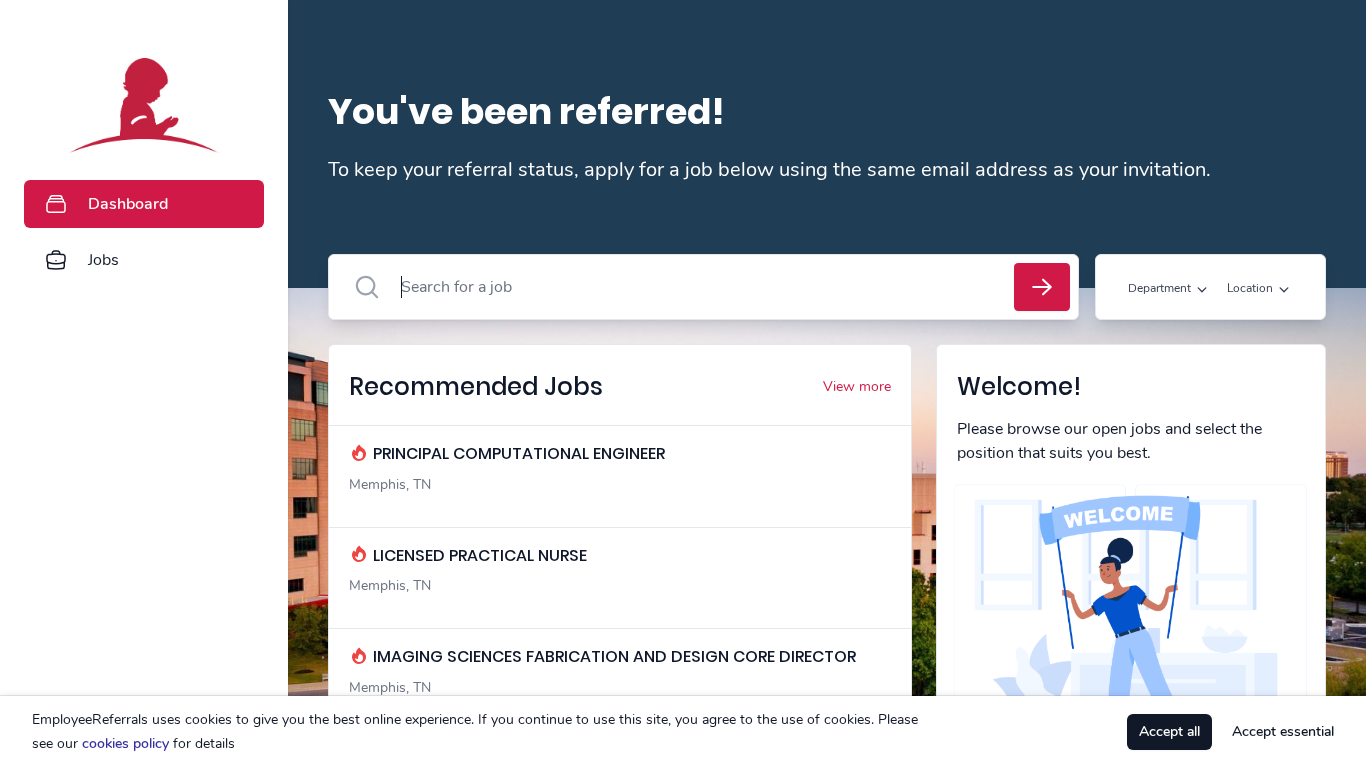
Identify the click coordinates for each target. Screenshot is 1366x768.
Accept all (1169, 731)
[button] (294, 384)
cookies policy (125, 743)
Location (1250, 288)
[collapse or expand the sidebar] (289, 29)
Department (1159, 288)
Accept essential (1283, 731)
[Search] (1042, 287)
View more (857, 386)
